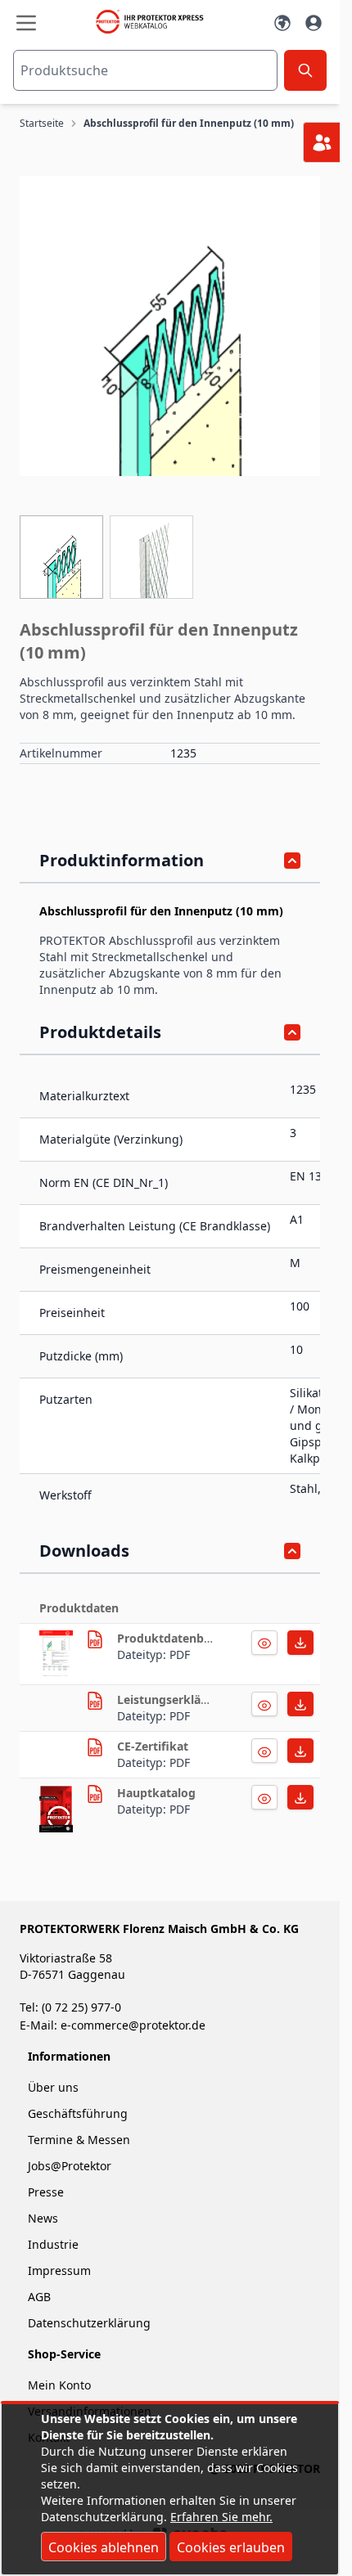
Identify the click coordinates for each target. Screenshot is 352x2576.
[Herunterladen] (264, 1643)
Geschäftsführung (78, 2113)
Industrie (53, 2244)
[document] (170, 2489)
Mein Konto (59, 2385)
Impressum (59, 2270)
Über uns (55, 2087)
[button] (170, 326)
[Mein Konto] (314, 23)
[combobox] (145, 70)
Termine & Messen (79, 2140)
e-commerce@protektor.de (133, 2025)
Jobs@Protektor (70, 2166)
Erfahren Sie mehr (220, 2517)
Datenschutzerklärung (89, 2323)
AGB (39, 2297)
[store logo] (154, 22)
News (43, 2218)
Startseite (42, 124)
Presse (46, 2192)
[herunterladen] (56, 1654)
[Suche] (305, 70)
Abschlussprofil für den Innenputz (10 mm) (189, 124)
